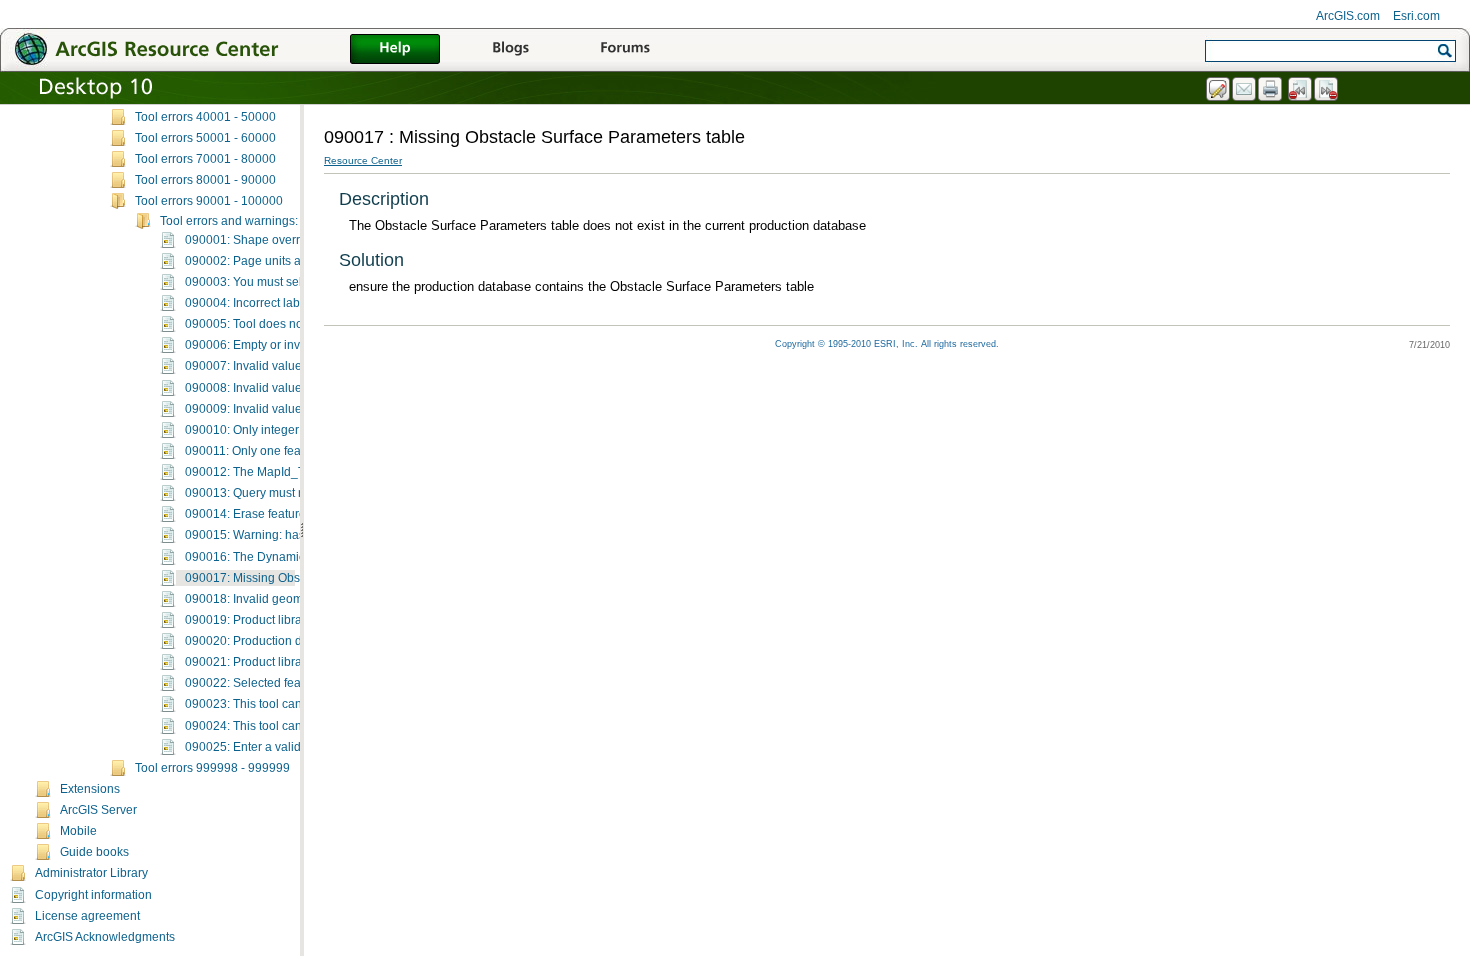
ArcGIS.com (1348, 16)
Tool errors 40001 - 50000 (205, 117)
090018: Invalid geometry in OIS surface (293, 599)
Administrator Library (91, 873)
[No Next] (1327, 90)
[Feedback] (1219, 90)
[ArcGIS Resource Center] (190, 48)
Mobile (78, 831)
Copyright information (93, 895)
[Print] (1271, 90)
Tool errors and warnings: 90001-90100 (267, 221)
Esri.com (1416, 16)
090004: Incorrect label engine (268, 303)
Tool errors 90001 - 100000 (209, 201)
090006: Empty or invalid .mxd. (268, 345)
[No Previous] (1301, 90)
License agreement (87, 916)
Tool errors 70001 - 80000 (205, 159)
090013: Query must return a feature (283, 493)
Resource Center (363, 160)
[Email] (1245, 90)
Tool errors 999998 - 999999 (212, 768)
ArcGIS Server (98, 810)
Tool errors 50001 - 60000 (205, 138)
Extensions (90, 789)
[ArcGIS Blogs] (510, 50)
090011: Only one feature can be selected (298, 451)
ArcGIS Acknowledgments (105, 937)
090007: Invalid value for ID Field (274, 366)
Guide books (94, 852)
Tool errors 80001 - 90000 (205, 180)
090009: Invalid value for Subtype (276, 409)
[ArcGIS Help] (395, 50)
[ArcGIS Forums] (625, 50)
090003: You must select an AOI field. (285, 282)
